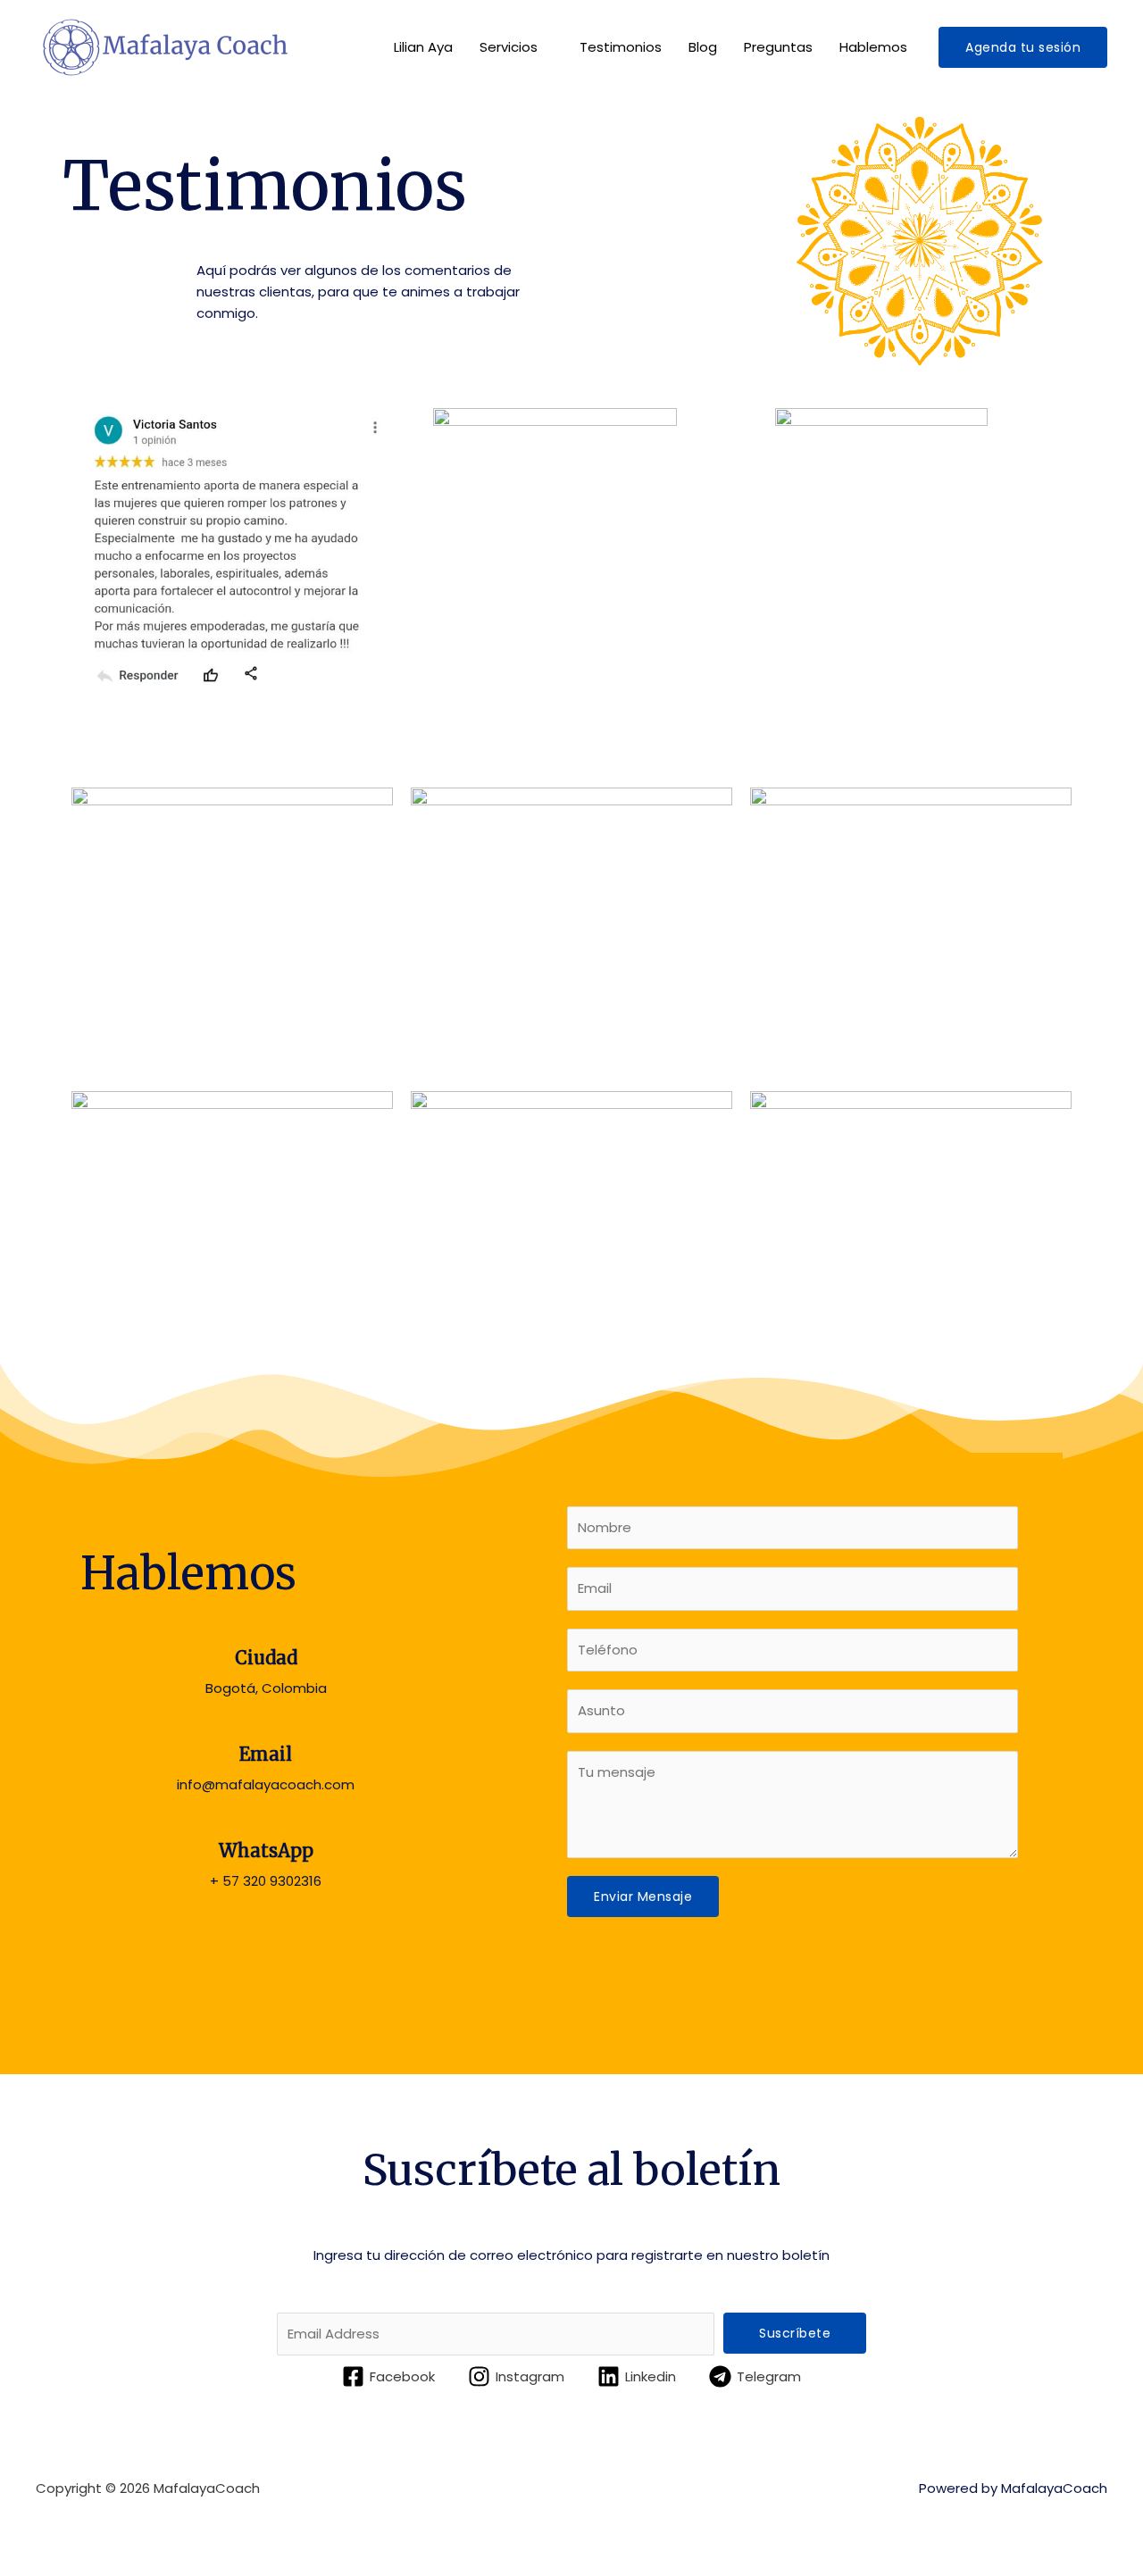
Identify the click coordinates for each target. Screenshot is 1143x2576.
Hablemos (873, 47)
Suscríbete (795, 2333)
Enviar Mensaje (643, 1897)
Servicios (509, 47)
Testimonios (621, 47)
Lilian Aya (423, 47)
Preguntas (778, 47)
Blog (703, 47)
